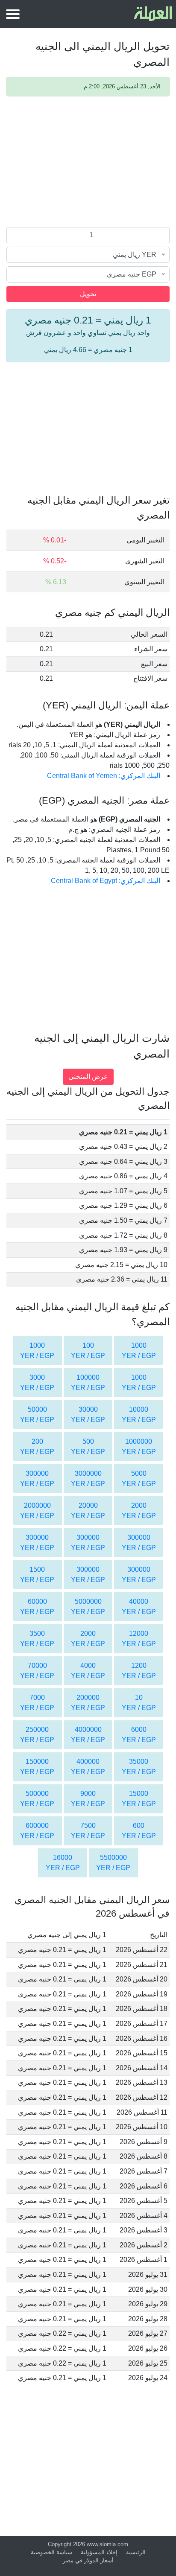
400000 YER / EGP (88, 1767)
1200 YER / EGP (139, 1671)
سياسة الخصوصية (51, 2552)
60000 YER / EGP (37, 1607)
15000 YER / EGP (139, 1799)
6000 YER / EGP (139, 1735)
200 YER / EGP (37, 1447)
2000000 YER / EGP (37, 1511)
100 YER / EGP (88, 1351)
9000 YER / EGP (88, 1799)
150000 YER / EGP (37, 1767)
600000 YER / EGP (37, 1831)
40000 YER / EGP (139, 1607)
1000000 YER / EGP (139, 1447)
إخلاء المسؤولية (99, 2552)
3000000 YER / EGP (88, 1479)
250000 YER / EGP (37, 1735)
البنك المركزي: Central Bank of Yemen (104, 776)
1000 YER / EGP (139, 1351)
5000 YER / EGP (139, 1479)
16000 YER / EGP (63, 1863)
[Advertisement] (88, 163)
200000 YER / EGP (88, 1703)
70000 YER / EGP (37, 1671)
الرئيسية (136, 2552)
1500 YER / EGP (37, 1575)
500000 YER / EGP (37, 1799)
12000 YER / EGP (139, 1639)
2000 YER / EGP (139, 1511)
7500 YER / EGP (88, 1831)
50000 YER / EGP (37, 1415)
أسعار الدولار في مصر (88, 2560)
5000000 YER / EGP (88, 1607)
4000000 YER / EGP (88, 1735)
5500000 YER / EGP (113, 1863)
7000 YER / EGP (37, 1703)
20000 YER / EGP (88, 1511)
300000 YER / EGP (37, 1479)
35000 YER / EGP (139, 1767)
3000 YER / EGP (37, 1383)
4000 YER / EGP (88, 1671)
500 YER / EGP (88, 1447)
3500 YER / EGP (37, 1639)
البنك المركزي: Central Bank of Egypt (106, 881)
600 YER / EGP (139, 1831)
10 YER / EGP (139, 1703)
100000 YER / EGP (88, 1383)
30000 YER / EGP (88, 1415)
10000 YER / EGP (139, 1415)
